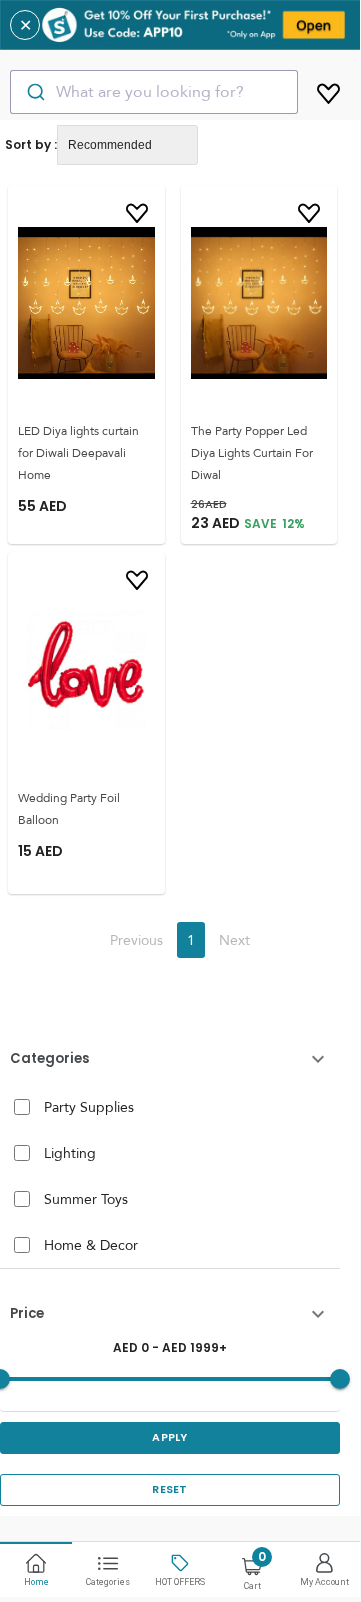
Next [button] (234, 940)
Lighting (70, 1153)
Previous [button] (136, 940)
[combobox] (154, 92)
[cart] (328, 90)
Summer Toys (86, 1199)
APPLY (170, 1437)
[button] (170, 1059)
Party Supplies (89, 1107)
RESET (170, 1489)
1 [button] (191, 940)
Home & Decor (91, 1245)
